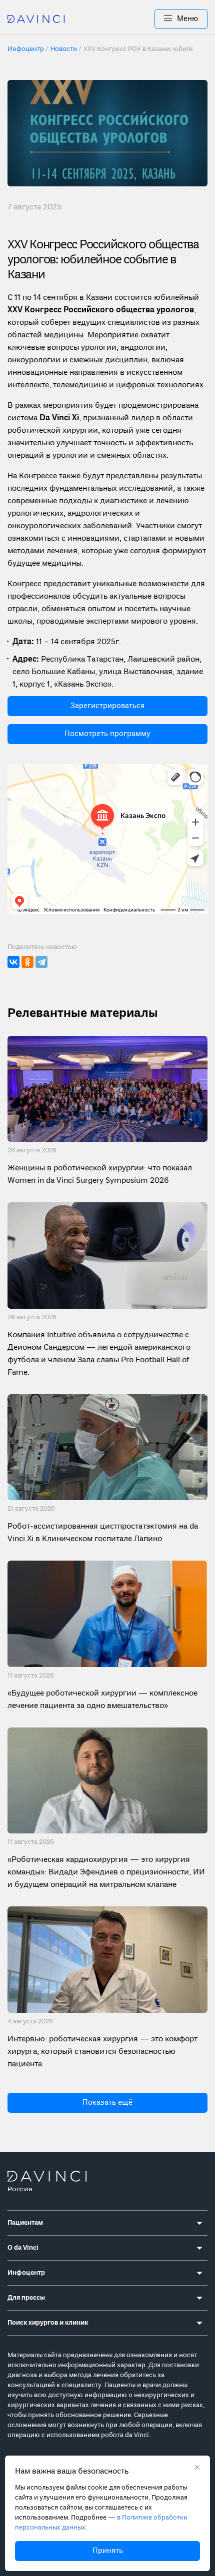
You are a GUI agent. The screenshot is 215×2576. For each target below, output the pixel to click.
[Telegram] (41, 962)
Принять (108, 2551)
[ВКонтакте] (13, 962)
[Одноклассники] (27, 962)
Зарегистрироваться (107, 706)
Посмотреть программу (107, 734)
